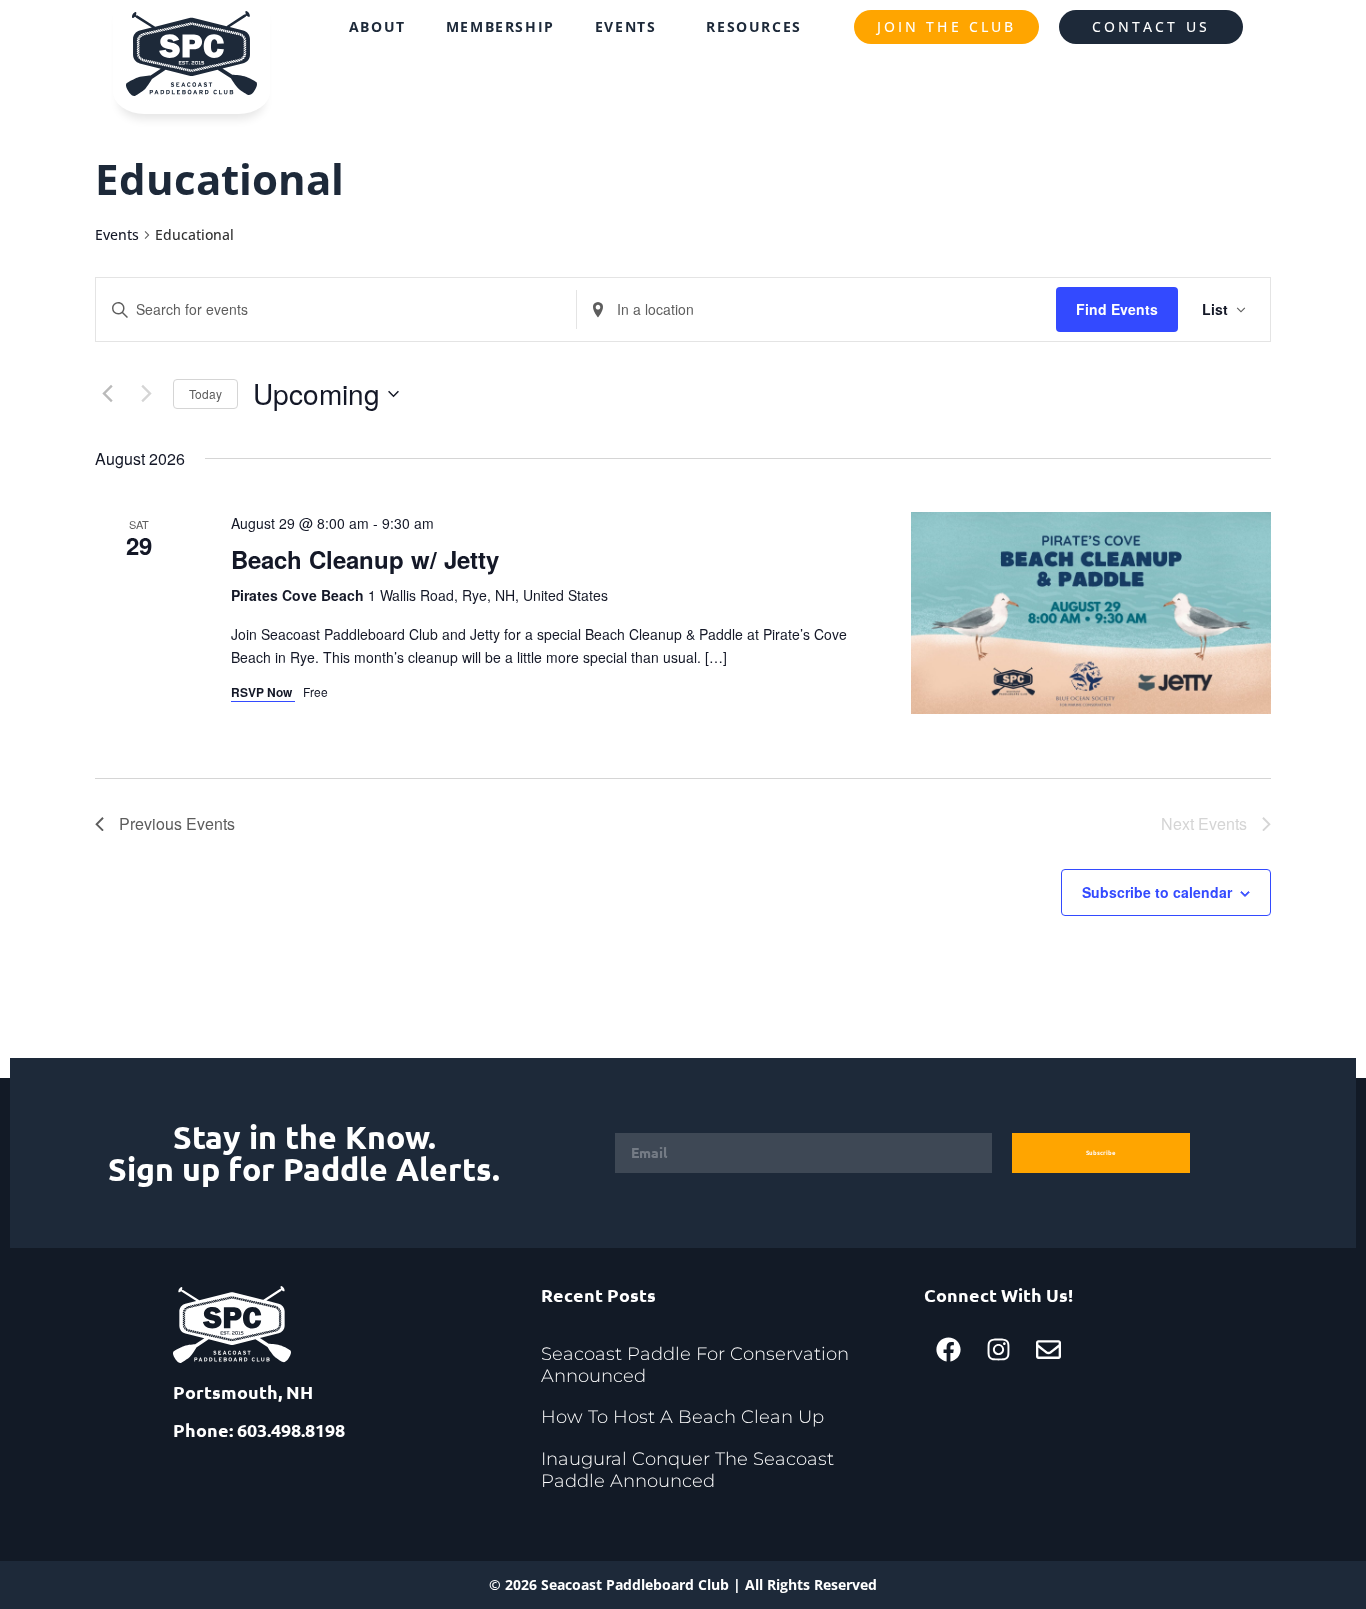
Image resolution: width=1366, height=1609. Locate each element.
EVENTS (626, 26)
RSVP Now (263, 692)
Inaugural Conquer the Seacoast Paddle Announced (687, 1470)
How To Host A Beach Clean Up (682, 1417)
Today (205, 393)
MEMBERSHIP (500, 26)
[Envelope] (1049, 1349)
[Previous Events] (107, 394)
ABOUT (377, 26)
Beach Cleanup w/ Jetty (365, 559)
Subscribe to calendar (1157, 892)
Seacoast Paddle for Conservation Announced (695, 1365)
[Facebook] (949, 1349)
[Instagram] (999, 1349)
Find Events (1117, 309)
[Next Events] (146, 394)
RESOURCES (753, 26)
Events (117, 234)
